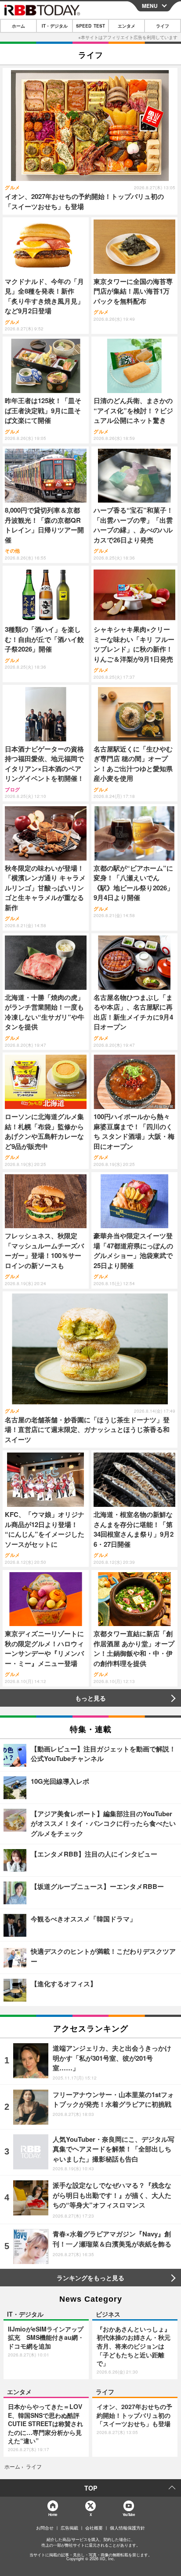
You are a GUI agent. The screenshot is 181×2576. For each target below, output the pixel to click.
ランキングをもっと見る (90, 2278)
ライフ (163, 26)
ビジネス (108, 2314)
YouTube (129, 2514)
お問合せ (45, 2528)
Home (52, 2514)
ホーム (18, 26)
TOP (91, 2488)
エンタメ (127, 26)
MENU (150, 6)
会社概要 (94, 2528)
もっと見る (90, 1698)
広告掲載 (69, 2528)
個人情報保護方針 (127, 2528)
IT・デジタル (55, 26)
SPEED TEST (90, 26)
